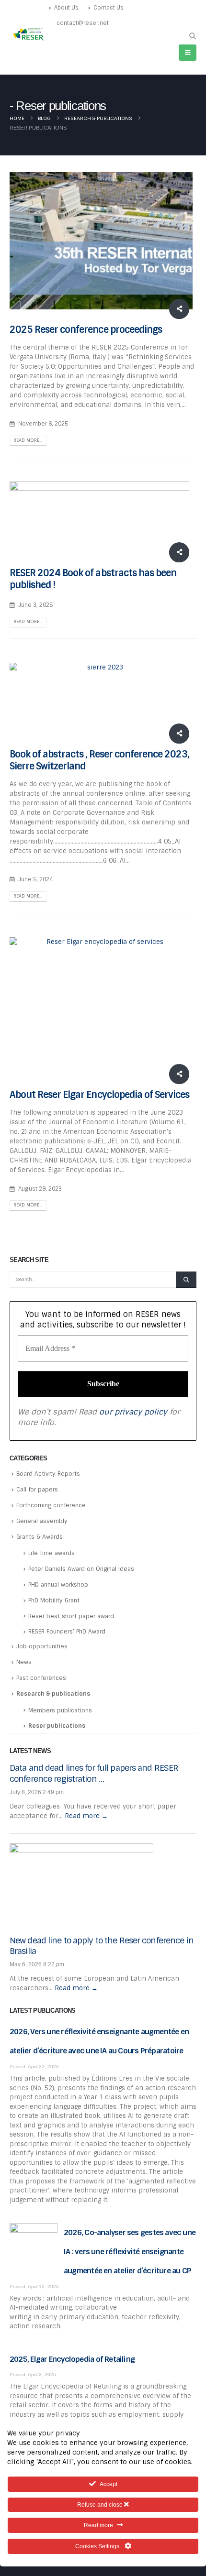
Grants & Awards (40, 1537)
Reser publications (57, 1726)
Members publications (60, 1710)
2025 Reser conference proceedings (86, 330)
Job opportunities (42, 1646)
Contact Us (109, 8)
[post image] (103, 241)
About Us (66, 8)
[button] (192, 36)
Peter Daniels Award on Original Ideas (81, 1569)
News (24, 1662)
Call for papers (37, 1490)
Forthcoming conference (51, 1505)
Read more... (28, 440)
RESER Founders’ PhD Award (67, 1632)
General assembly (42, 1521)
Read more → (86, 1816)
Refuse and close (101, 2505)
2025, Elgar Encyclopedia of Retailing (72, 2359)
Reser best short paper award (71, 1616)
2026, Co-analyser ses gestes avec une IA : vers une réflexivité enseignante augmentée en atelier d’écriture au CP (130, 2252)
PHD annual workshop (58, 1585)
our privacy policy (133, 1412)
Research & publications (53, 1694)
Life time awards (51, 1553)
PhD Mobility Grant (54, 1600)
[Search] (186, 1280)
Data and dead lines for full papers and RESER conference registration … (94, 1773)
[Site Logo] (29, 34)
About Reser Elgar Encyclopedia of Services (99, 1095)
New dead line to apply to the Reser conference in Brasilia (102, 1946)
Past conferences (41, 1678)
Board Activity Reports (48, 1474)
